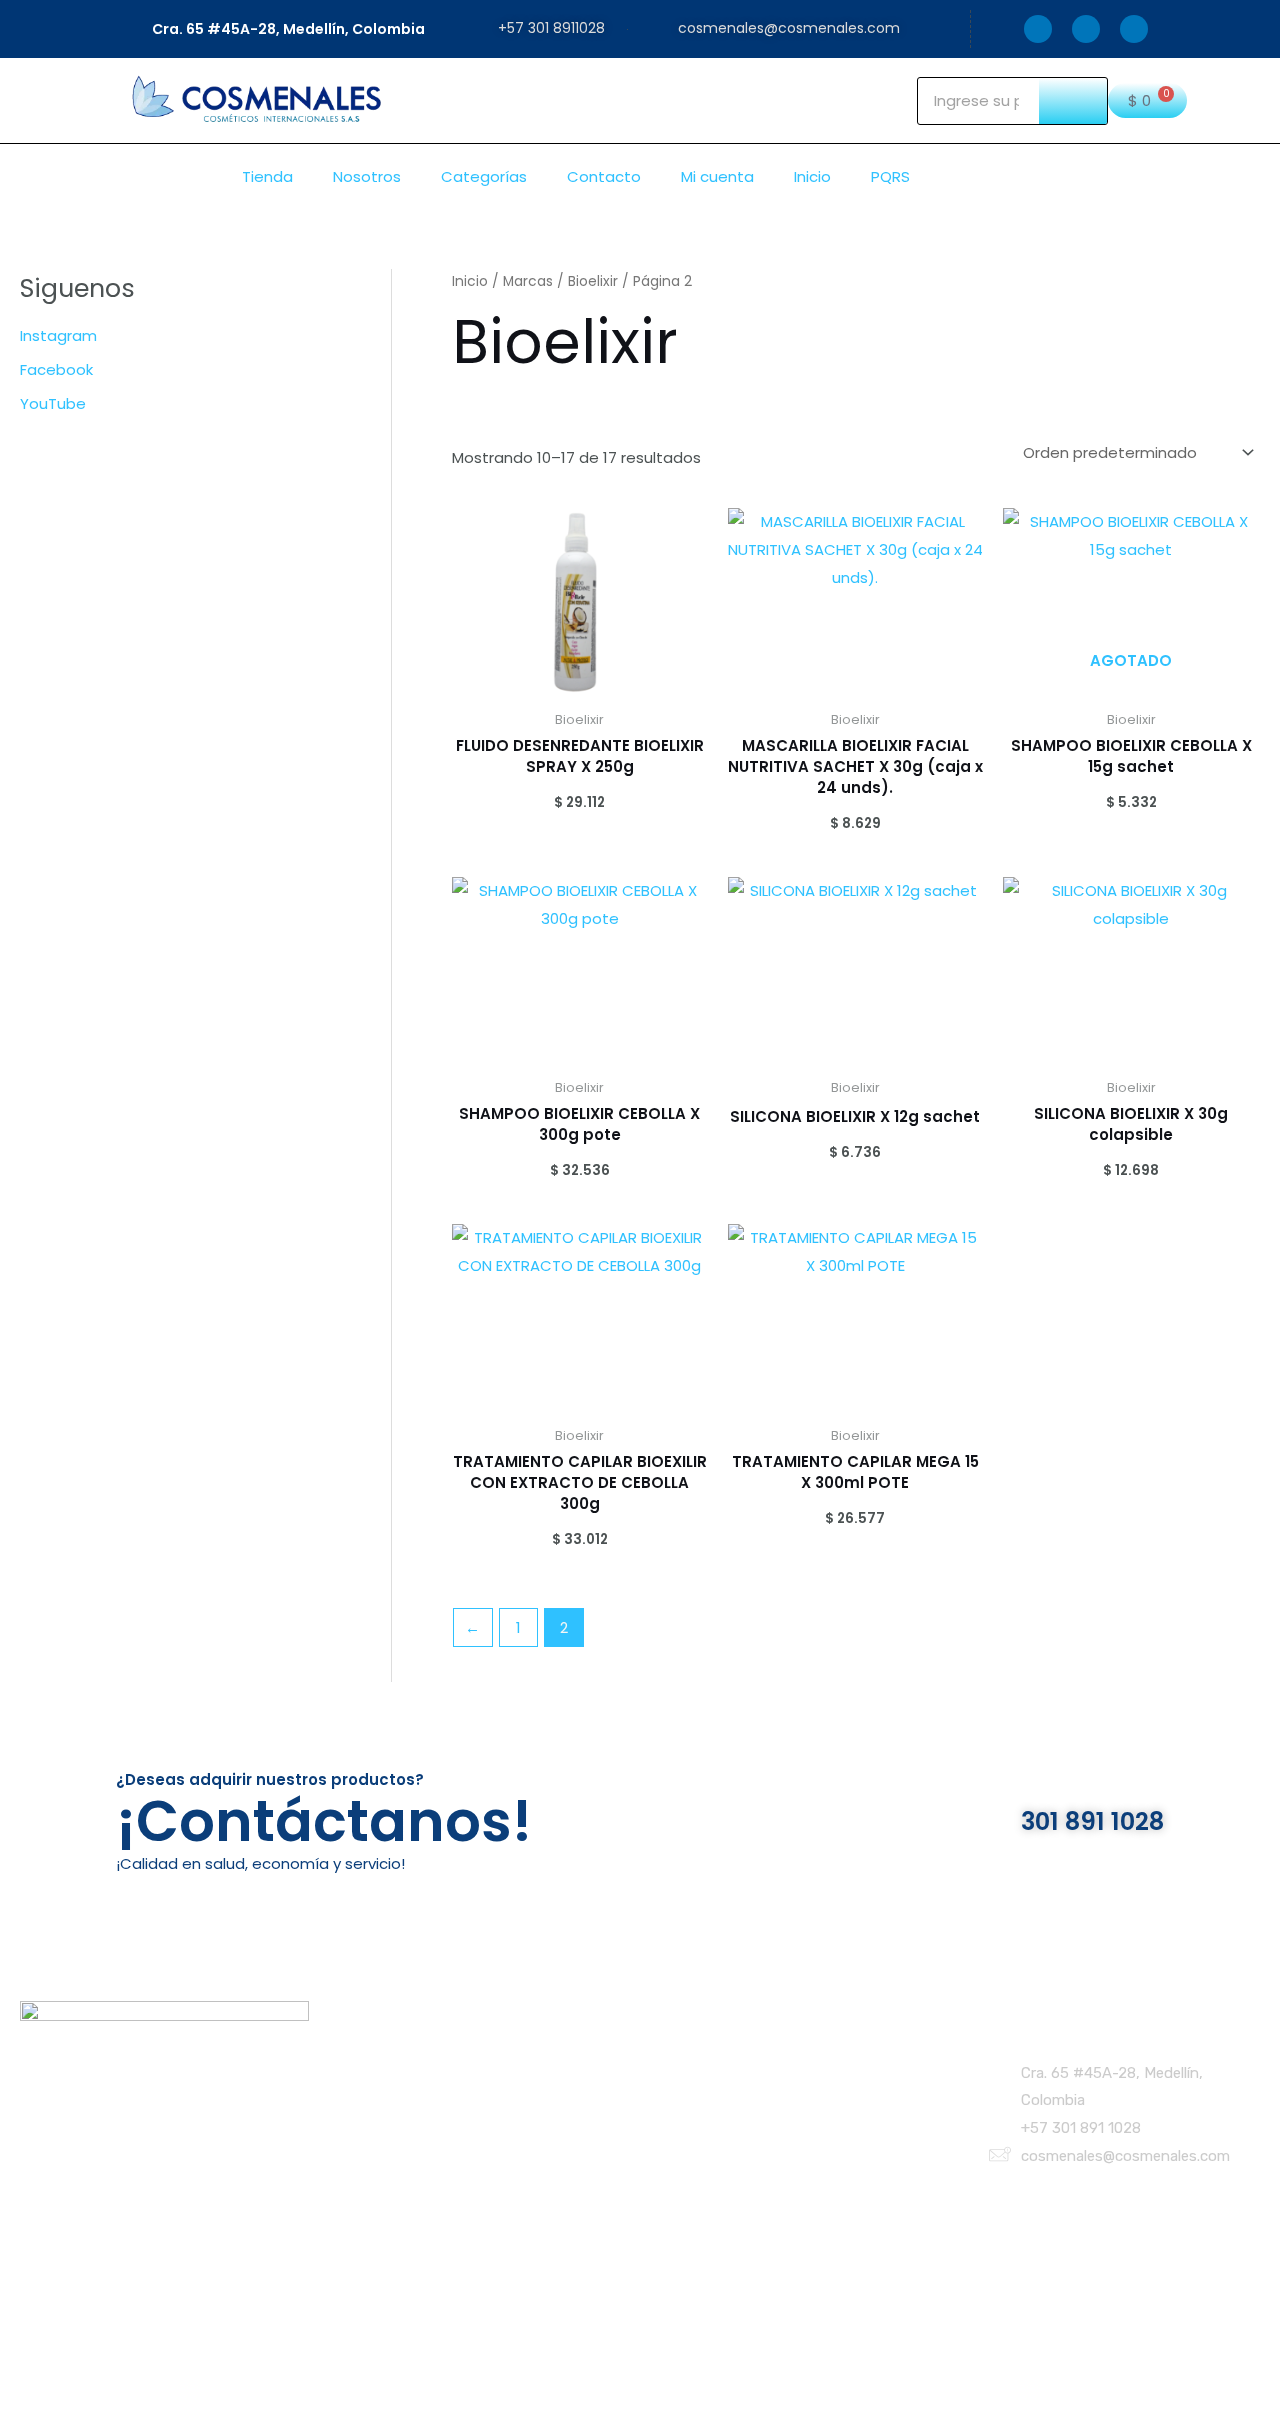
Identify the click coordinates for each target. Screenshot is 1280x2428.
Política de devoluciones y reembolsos (763, 2110)
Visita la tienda (404, 2086)
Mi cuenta (717, 176)
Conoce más (397, 2110)
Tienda (267, 176)
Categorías (484, 176)
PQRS (890, 176)
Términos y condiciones (707, 2086)
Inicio (812, 176)
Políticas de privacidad (704, 2062)
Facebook (56, 369)
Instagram (58, 335)
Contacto (604, 176)
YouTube (53, 403)
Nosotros (367, 176)
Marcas (528, 281)
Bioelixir (593, 281)
